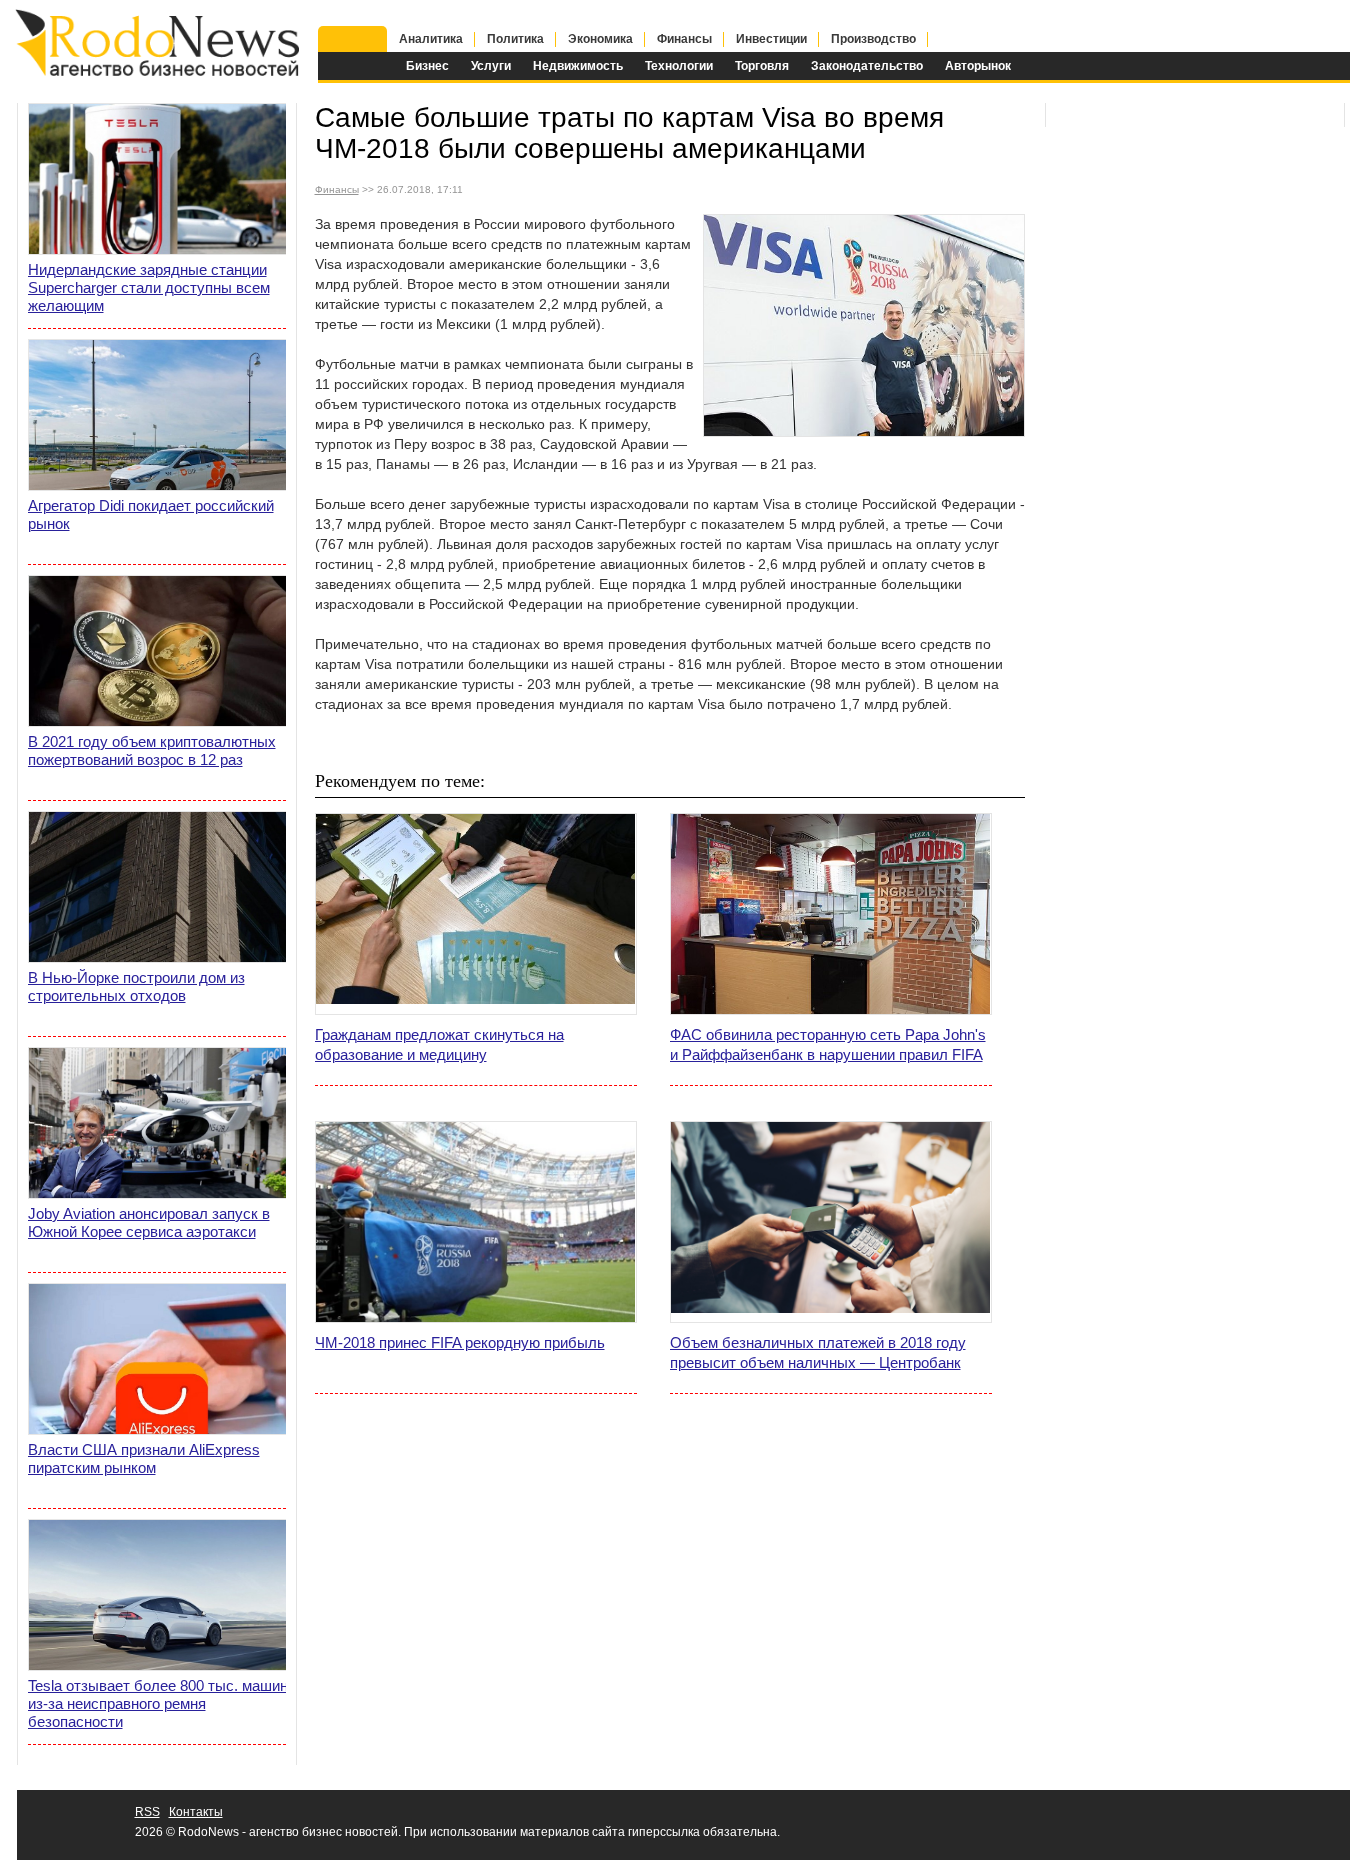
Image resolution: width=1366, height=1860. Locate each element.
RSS (147, 1812)
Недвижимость (578, 66)
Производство (873, 39)
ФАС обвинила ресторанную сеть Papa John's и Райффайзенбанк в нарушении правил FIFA (828, 1044)
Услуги (491, 66)
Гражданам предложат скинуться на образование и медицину (439, 1044)
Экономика (600, 39)
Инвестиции (771, 39)
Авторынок (978, 66)
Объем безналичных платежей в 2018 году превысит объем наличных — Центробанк (818, 1352)
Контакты (196, 1812)
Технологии (679, 66)
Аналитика (431, 39)
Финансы (684, 39)
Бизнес (427, 66)
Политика (515, 39)
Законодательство (867, 66)
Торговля (762, 66)
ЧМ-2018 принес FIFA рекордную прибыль (460, 1342)
